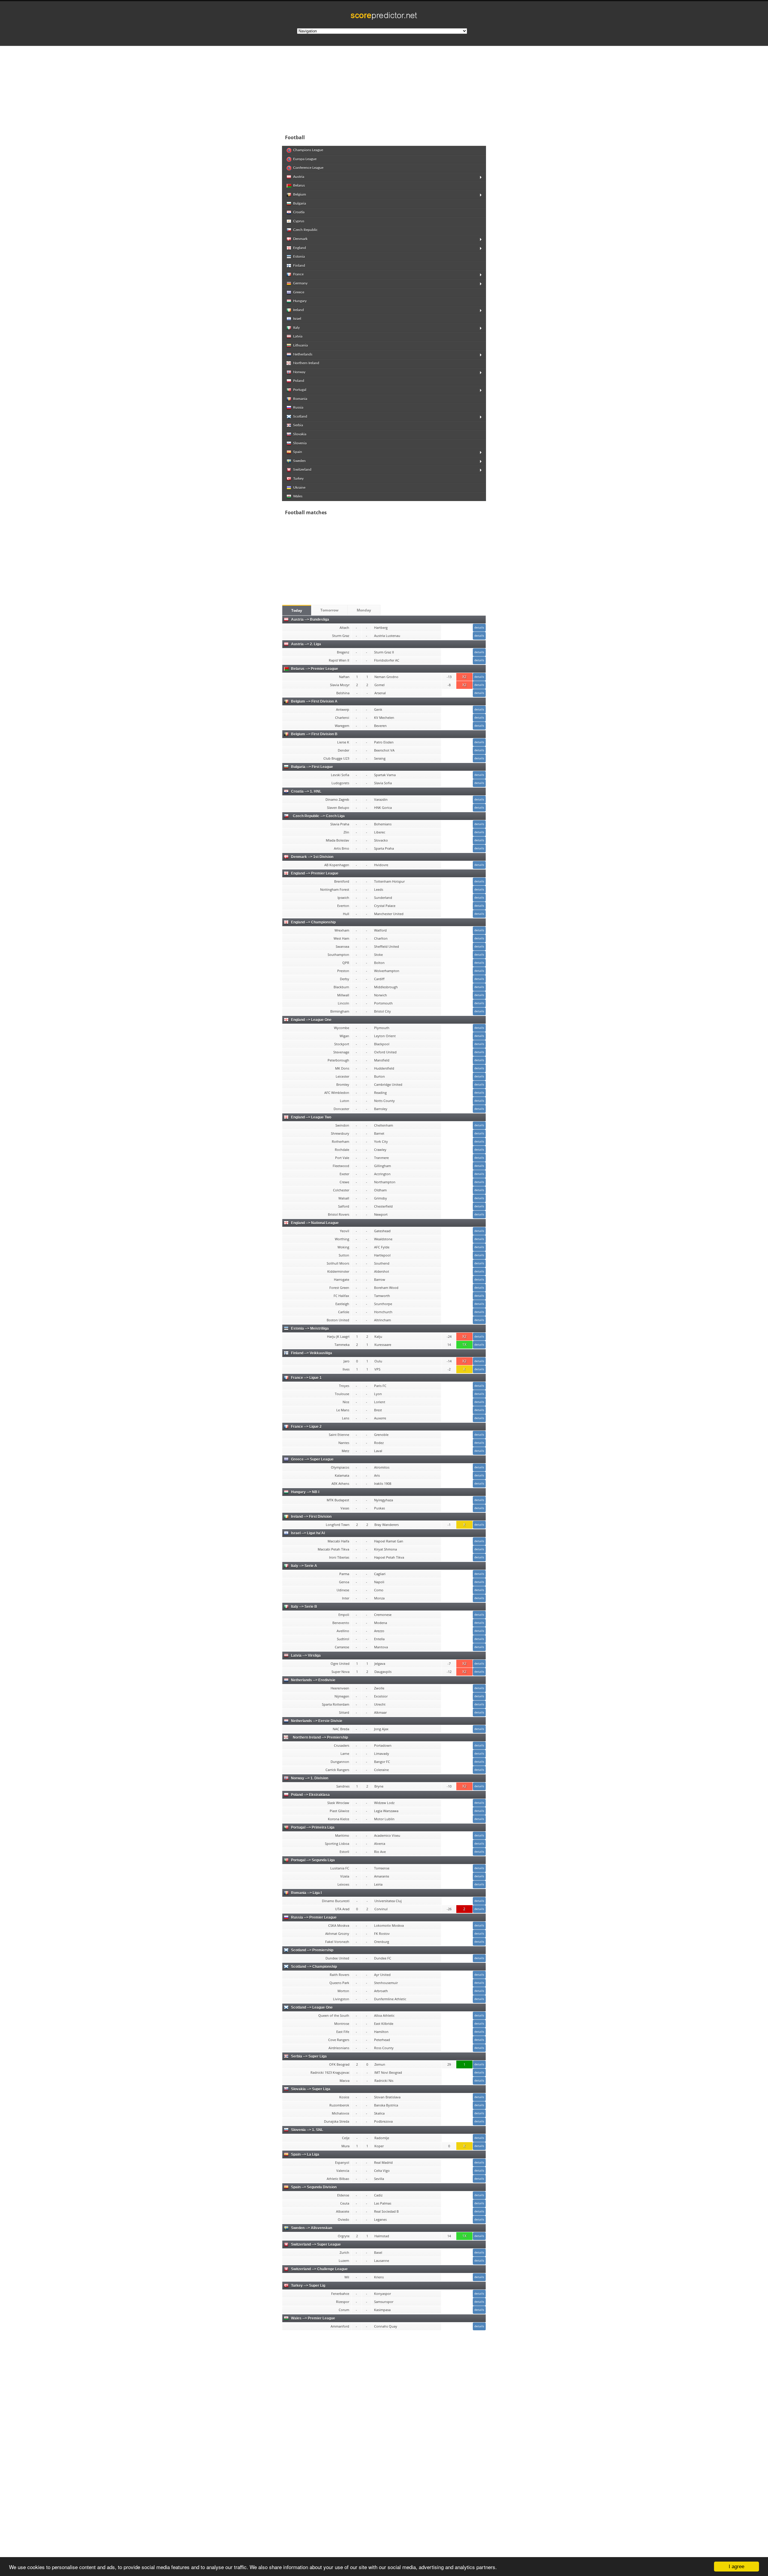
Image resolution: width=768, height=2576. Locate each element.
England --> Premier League (315, 873)
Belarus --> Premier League (315, 669)
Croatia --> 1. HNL (306, 791)
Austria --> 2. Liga (306, 644)
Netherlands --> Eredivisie (313, 1680)
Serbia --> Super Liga (309, 2056)
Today (297, 610)
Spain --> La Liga (305, 2154)
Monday (364, 610)
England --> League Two (311, 1117)
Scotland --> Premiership (312, 1950)
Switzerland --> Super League (316, 2244)
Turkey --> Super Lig (308, 2286)
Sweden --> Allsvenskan (312, 2228)
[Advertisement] (423, 88)
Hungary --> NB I (305, 1492)
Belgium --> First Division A (314, 701)
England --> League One (311, 1020)
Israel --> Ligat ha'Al (308, 1533)
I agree (736, 2567)
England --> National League (315, 1223)
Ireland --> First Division (311, 1517)
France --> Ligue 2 (306, 1427)
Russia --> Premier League (314, 1917)
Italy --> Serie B (304, 1607)
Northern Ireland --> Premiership (319, 1737)
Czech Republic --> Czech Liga (318, 816)
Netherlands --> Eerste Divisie (317, 1721)
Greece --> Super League (312, 1459)
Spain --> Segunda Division (314, 2187)
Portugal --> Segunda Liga (313, 1860)
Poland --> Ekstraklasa (310, 1795)
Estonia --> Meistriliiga (310, 1329)
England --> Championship (313, 922)
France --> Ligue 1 (306, 1378)
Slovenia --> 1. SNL (307, 2130)
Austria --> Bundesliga (310, 620)
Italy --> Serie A (304, 1566)
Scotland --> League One (312, 2007)
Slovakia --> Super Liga (311, 2089)
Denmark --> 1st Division (312, 857)
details (479, 627)
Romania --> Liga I (306, 1893)
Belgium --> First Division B (314, 734)
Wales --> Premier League (313, 2318)
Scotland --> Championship (314, 1967)
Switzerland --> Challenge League (319, 2269)
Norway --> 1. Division (310, 1778)
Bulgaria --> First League (312, 767)
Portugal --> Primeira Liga (313, 1827)
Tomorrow (329, 610)
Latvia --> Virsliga (306, 1656)
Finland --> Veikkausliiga (312, 1353)
